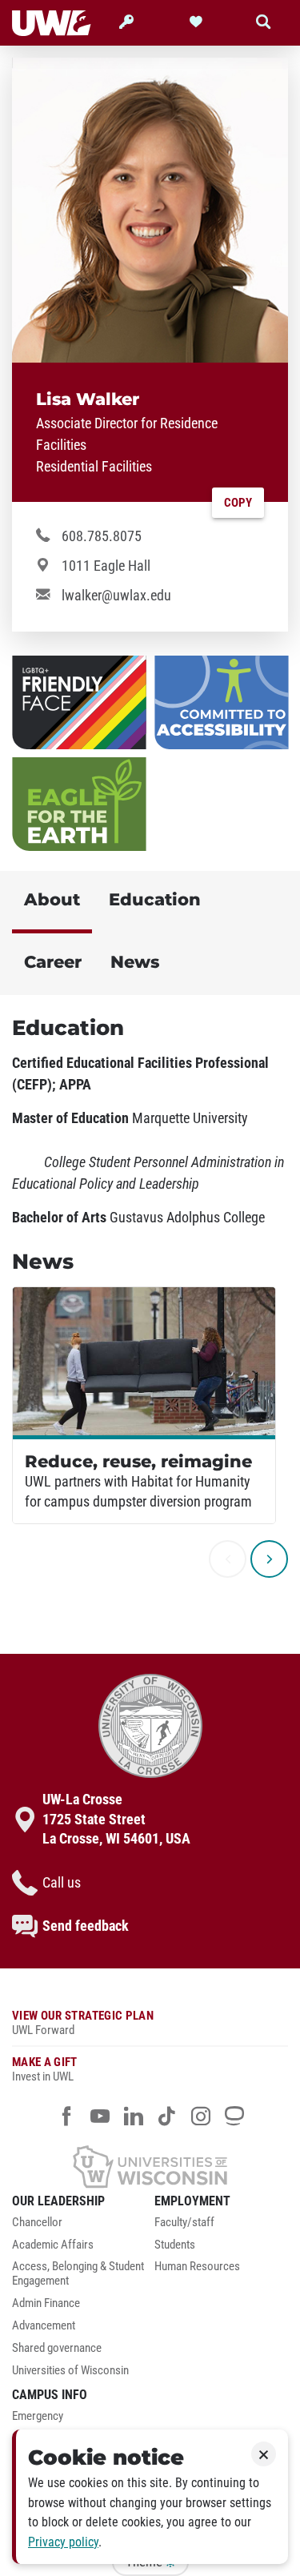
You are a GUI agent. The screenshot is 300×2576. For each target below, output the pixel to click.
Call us (62, 1883)
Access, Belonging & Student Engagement (78, 2274)
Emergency (38, 2416)
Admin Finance (46, 2303)
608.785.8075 (102, 536)
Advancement (44, 2326)
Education (155, 899)
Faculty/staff (184, 2223)
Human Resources (197, 2267)
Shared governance (57, 2348)
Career (53, 962)
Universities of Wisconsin (70, 2371)
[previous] (228, 1559)
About (52, 899)
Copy (238, 503)
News (135, 962)
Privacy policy (63, 2542)
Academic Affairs (53, 2245)
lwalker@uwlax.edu (116, 596)
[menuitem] (79, 2227)
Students (175, 2245)
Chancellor (37, 2223)
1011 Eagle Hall (106, 566)
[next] (269, 1559)
